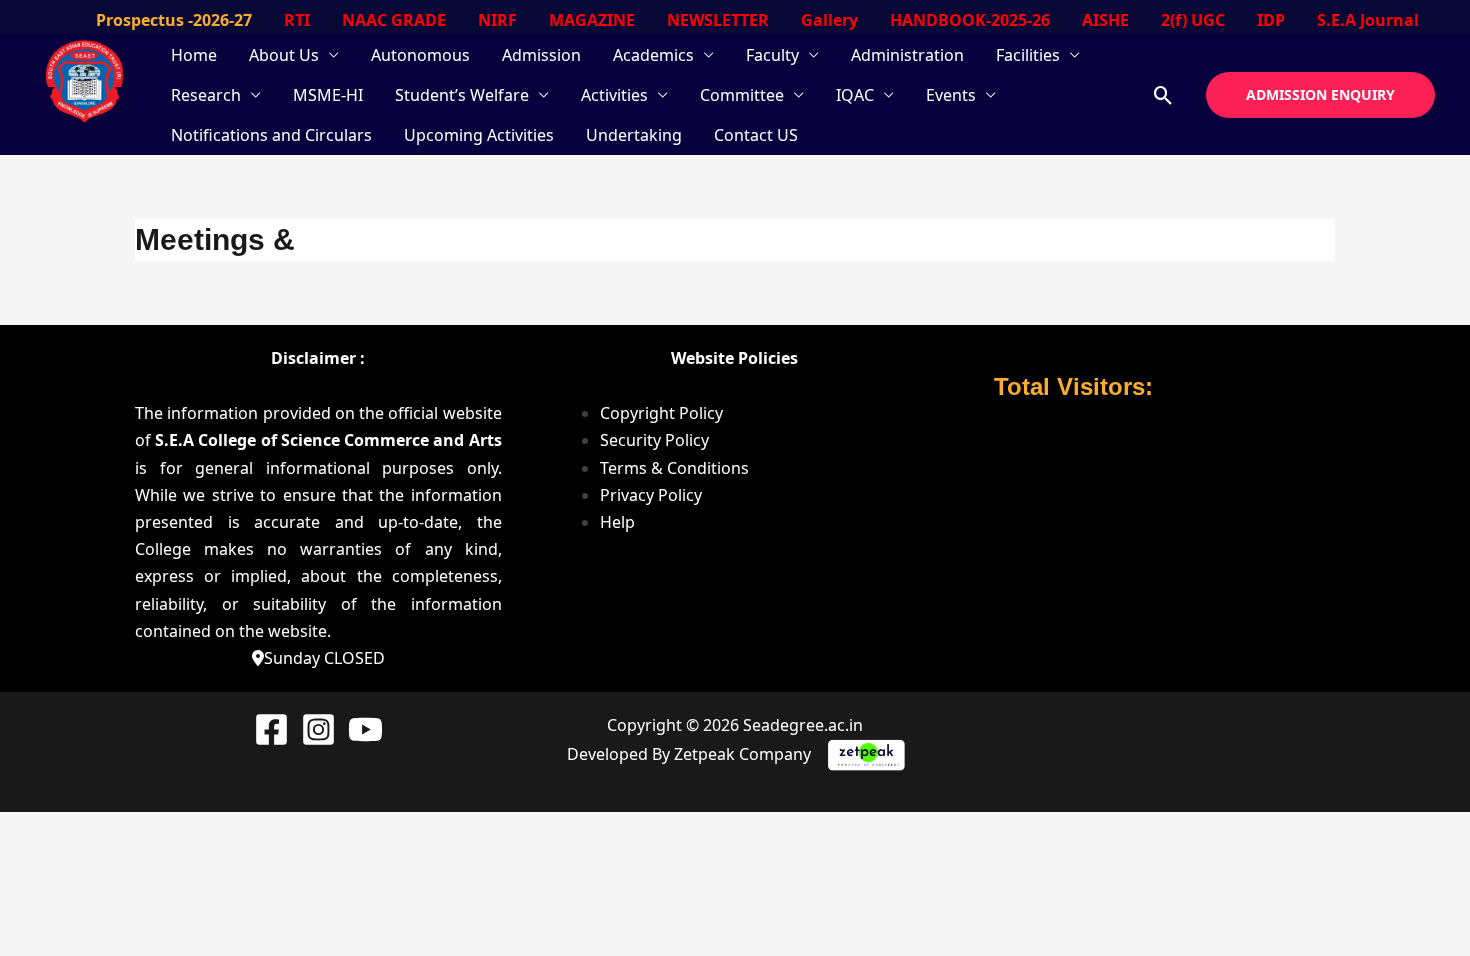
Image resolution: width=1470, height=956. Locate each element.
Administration (907, 55)
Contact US (756, 135)
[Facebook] (271, 729)
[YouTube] (365, 729)
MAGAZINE (592, 20)
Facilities (1028, 55)
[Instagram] (318, 729)
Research (206, 95)
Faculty (772, 55)
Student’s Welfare (462, 95)
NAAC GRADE (394, 20)
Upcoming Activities (479, 135)
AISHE (1105, 20)
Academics (653, 55)
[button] (1163, 95)
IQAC (855, 95)
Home (194, 55)
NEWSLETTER (718, 20)
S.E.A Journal (1368, 20)
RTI (297, 20)
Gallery (829, 20)
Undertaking (634, 135)
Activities (614, 95)
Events (951, 95)
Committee (742, 95)
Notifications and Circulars (271, 135)
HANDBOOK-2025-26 (970, 20)
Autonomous (420, 55)
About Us (284, 55)
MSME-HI (328, 95)
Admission (541, 55)
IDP (1271, 20)
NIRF (497, 20)
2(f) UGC (1193, 20)
